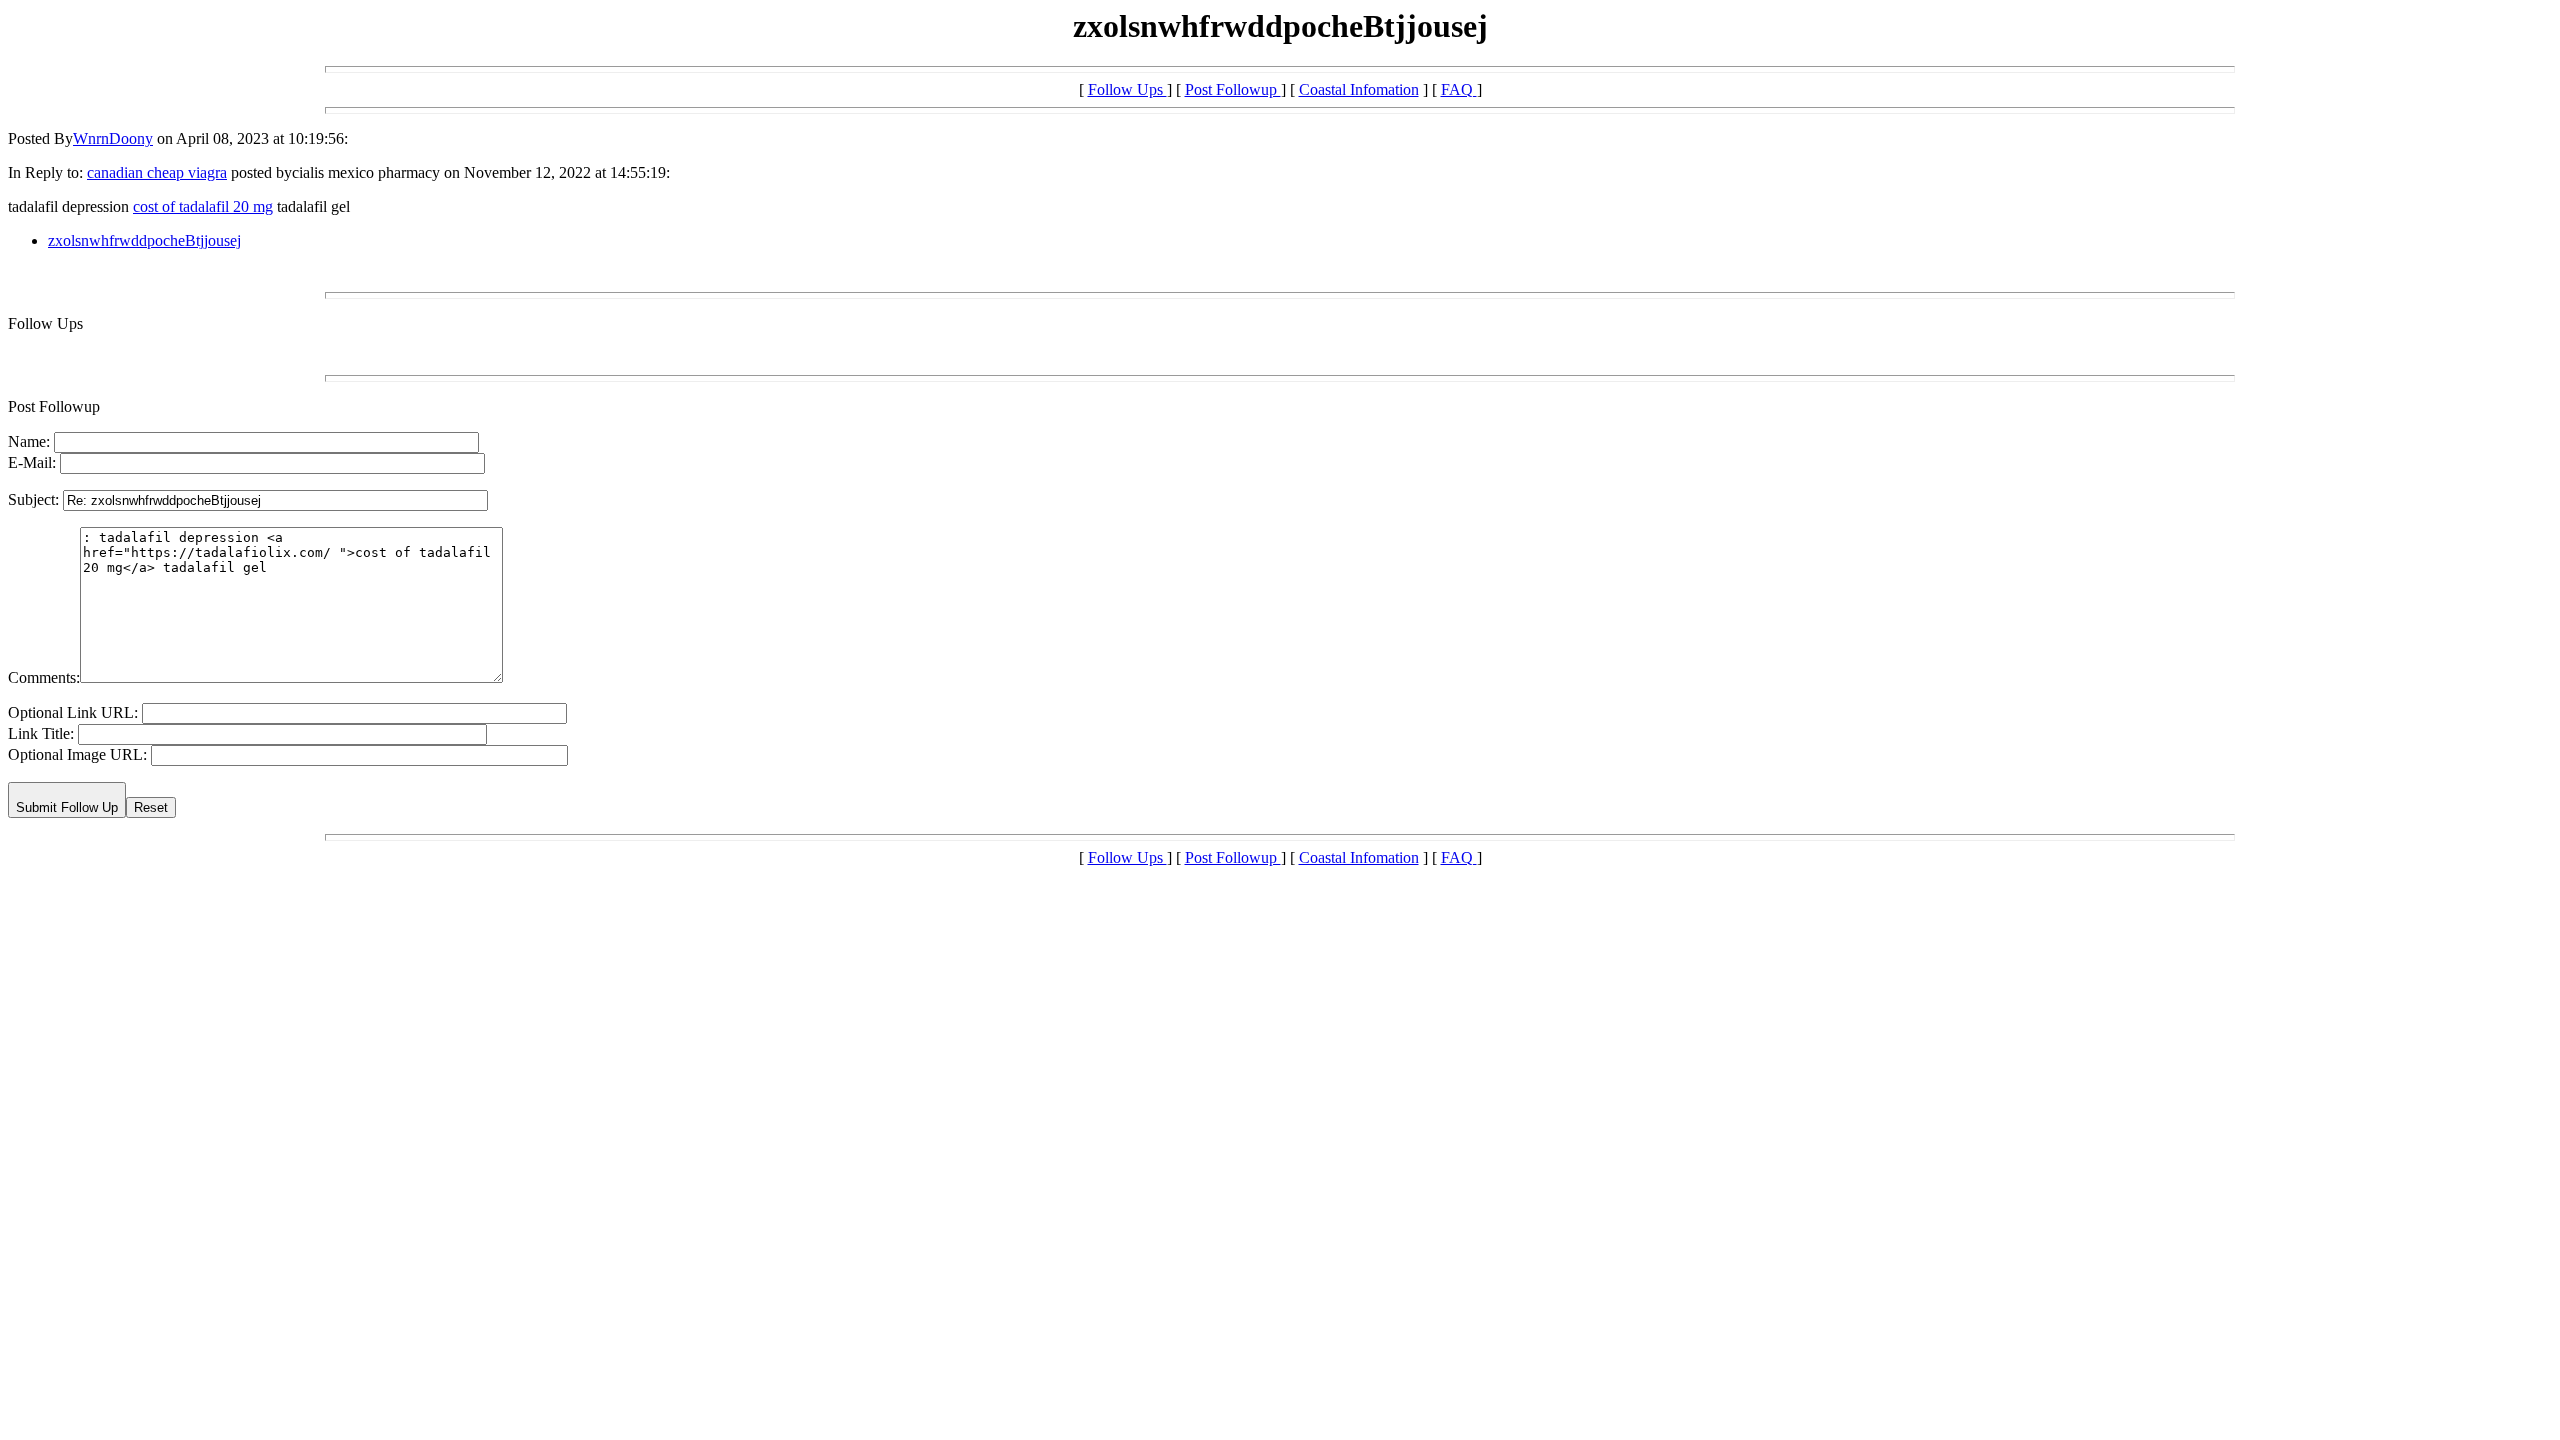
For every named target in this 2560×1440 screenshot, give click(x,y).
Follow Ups (1127, 89)
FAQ (1459, 89)
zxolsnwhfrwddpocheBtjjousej (144, 240)
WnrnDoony (113, 138)
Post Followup (1233, 89)
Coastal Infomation (1359, 89)
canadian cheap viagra (157, 172)
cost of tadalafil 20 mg (203, 206)
